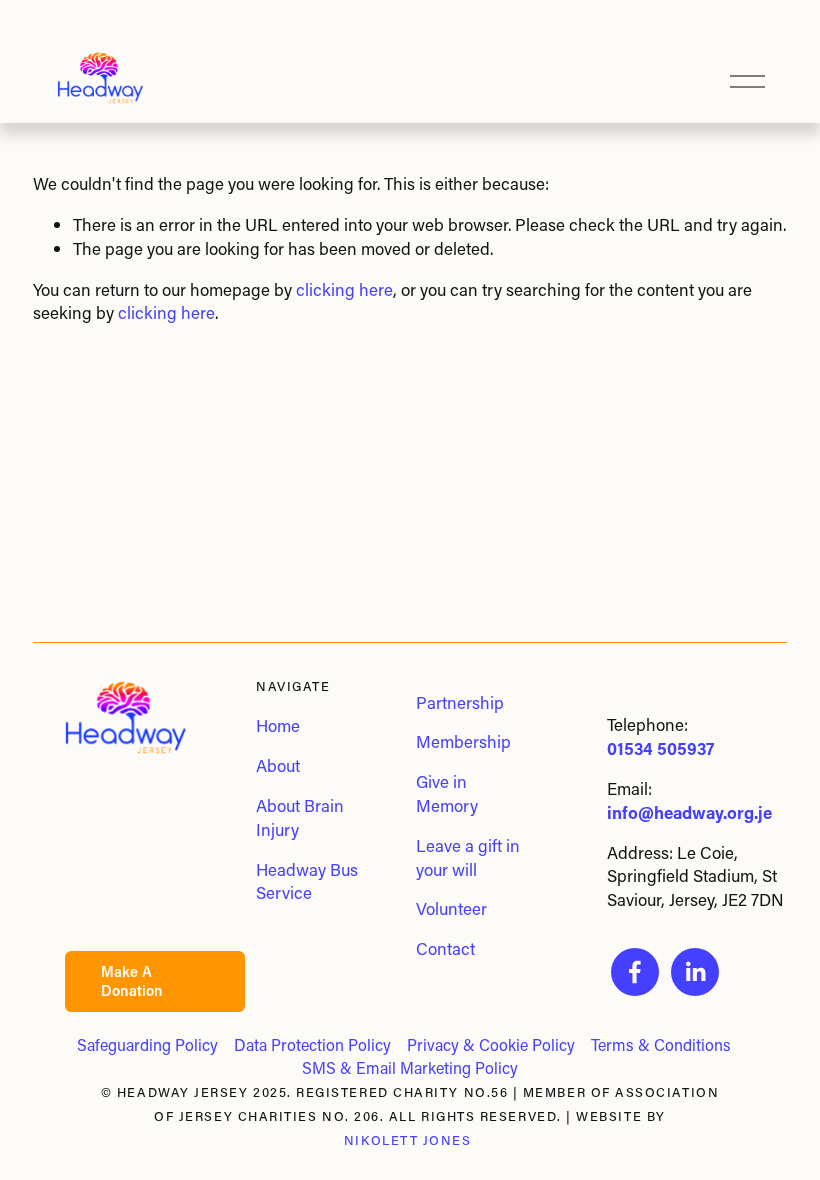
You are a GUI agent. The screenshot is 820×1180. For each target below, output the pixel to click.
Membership (463, 741)
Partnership (460, 702)
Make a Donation (132, 981)
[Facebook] (635, 972)
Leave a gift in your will (468, 857)
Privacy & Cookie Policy (491, 1044)
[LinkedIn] (695, 972)
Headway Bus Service (307, 881)
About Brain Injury (300, 817)
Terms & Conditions (661, 1044)
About (278, 765)
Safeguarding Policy (147, 1044)
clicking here (344, 289)
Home (278, 725)
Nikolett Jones (408, 1140)
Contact (445, 948)
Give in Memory (447, 793)
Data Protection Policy (312, 1044)
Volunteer (451, 908)
